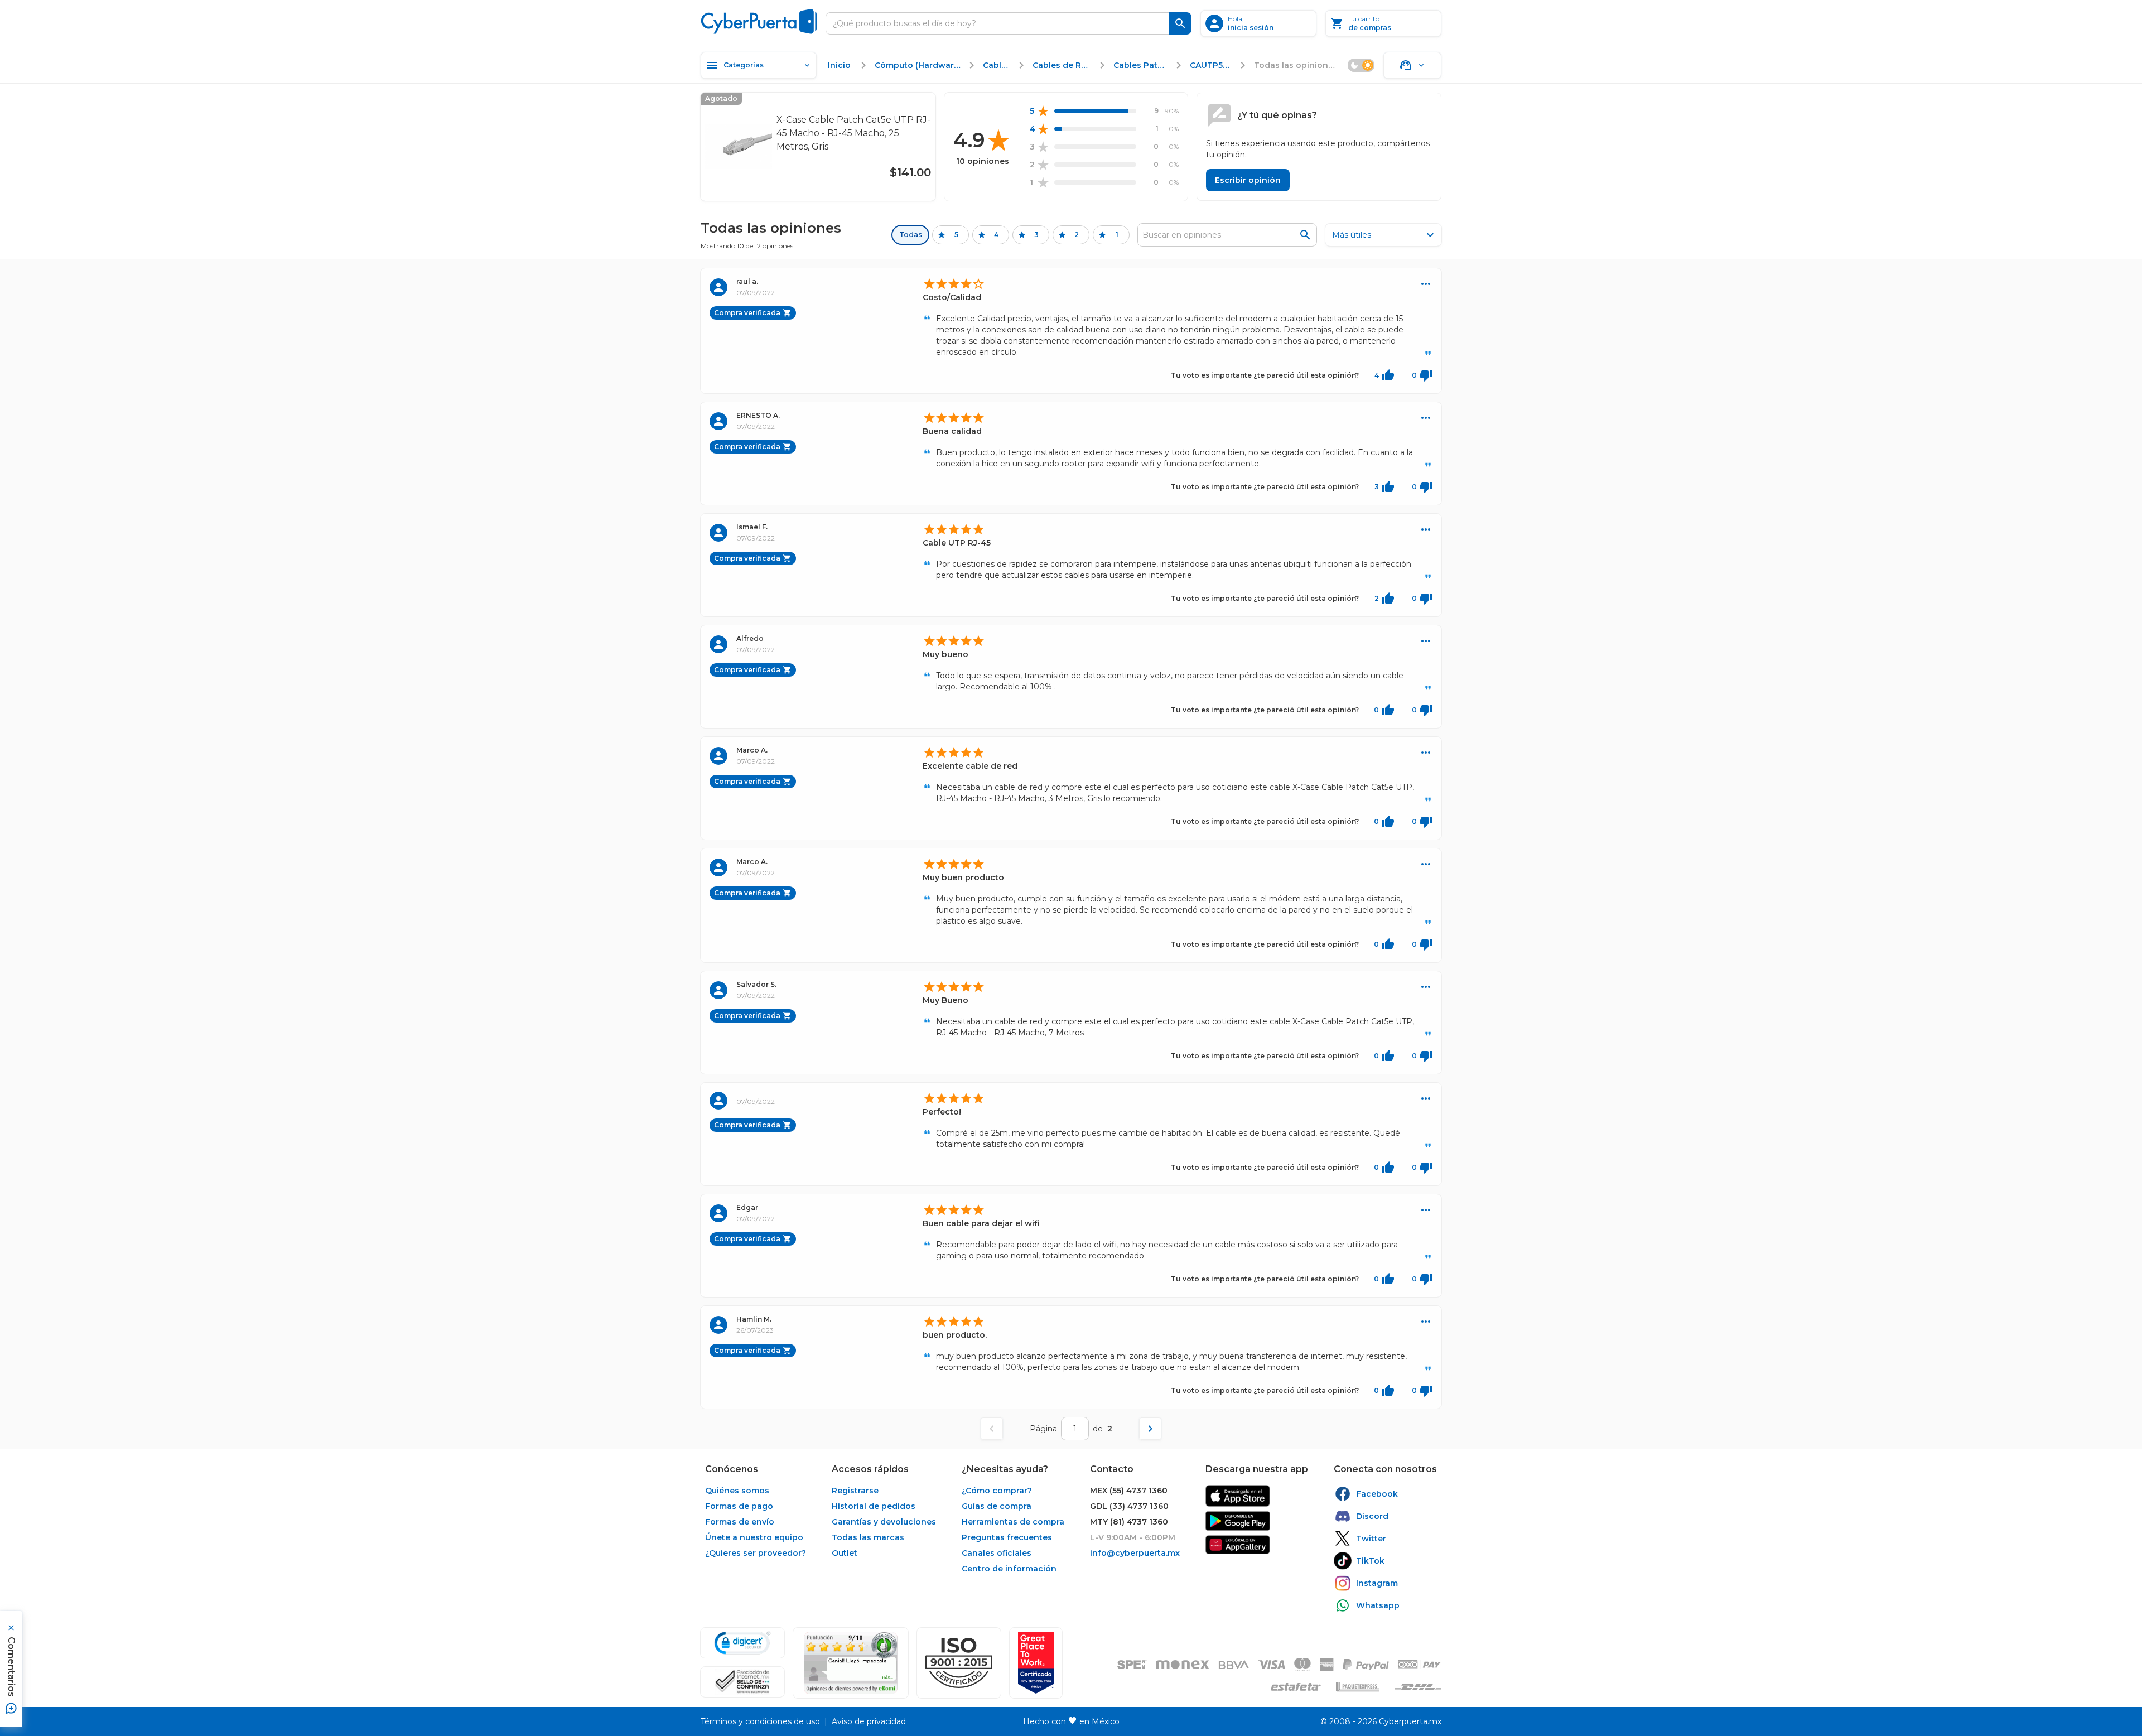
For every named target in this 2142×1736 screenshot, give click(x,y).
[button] (959, 1663)
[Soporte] (1412, 65)
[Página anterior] (992, 1429)
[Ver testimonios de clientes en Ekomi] (851, 1663)
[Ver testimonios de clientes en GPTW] (1036, 1663)
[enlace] (1238, 1496)
